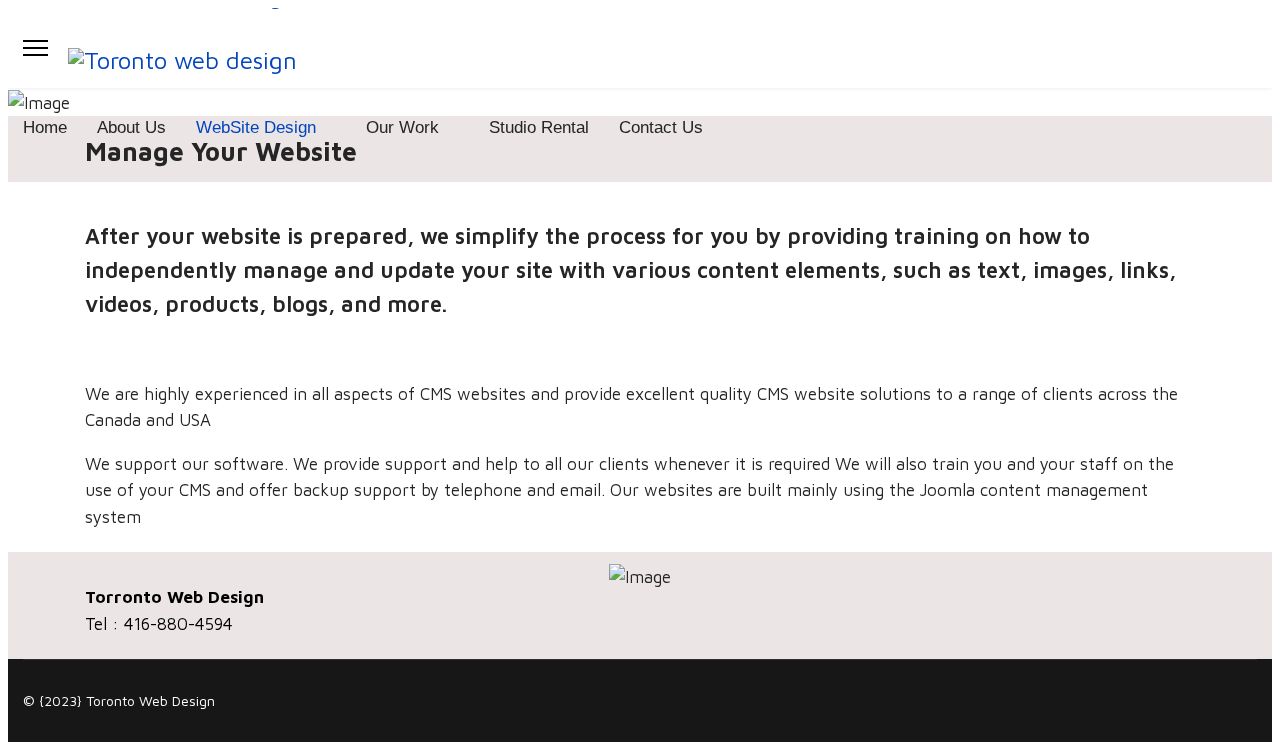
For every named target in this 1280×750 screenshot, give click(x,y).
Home (45, 127)
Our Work (402, 127)
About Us (131, 127)
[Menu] (35, 48)
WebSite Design (256, 127)
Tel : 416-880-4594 (159, 624)
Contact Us (661, 127)
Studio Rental (539, 127)
